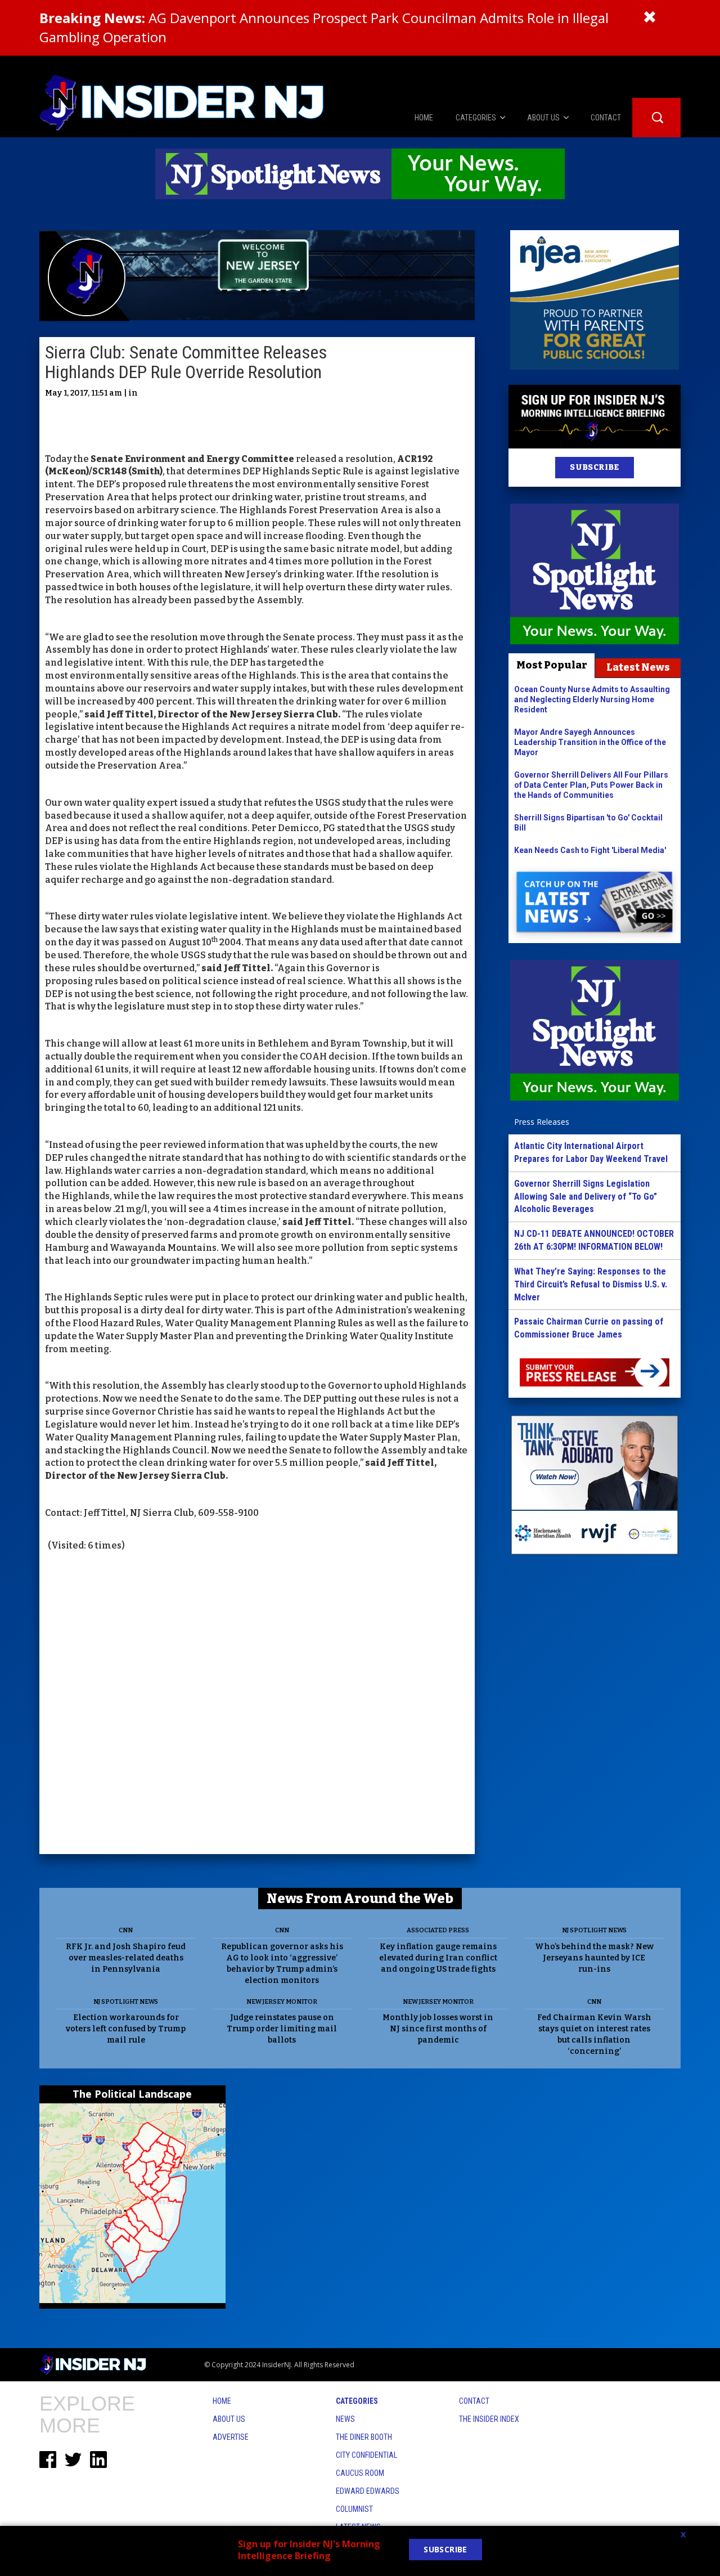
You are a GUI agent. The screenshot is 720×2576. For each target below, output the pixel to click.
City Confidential (366, 2455)
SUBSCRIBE (594, 467)
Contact (474, 2401)
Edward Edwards (368, 2491)
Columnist (354, 2509)
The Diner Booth (364, 2437)
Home (222, 2401)
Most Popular (552, 665)
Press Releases (542, 1122)
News (345, 2419)
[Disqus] (257, 1704)
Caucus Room (360, 2473)
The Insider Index (489, 2419)
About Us (229, 2419)
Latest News (638, 667)
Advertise (231, 2437)
